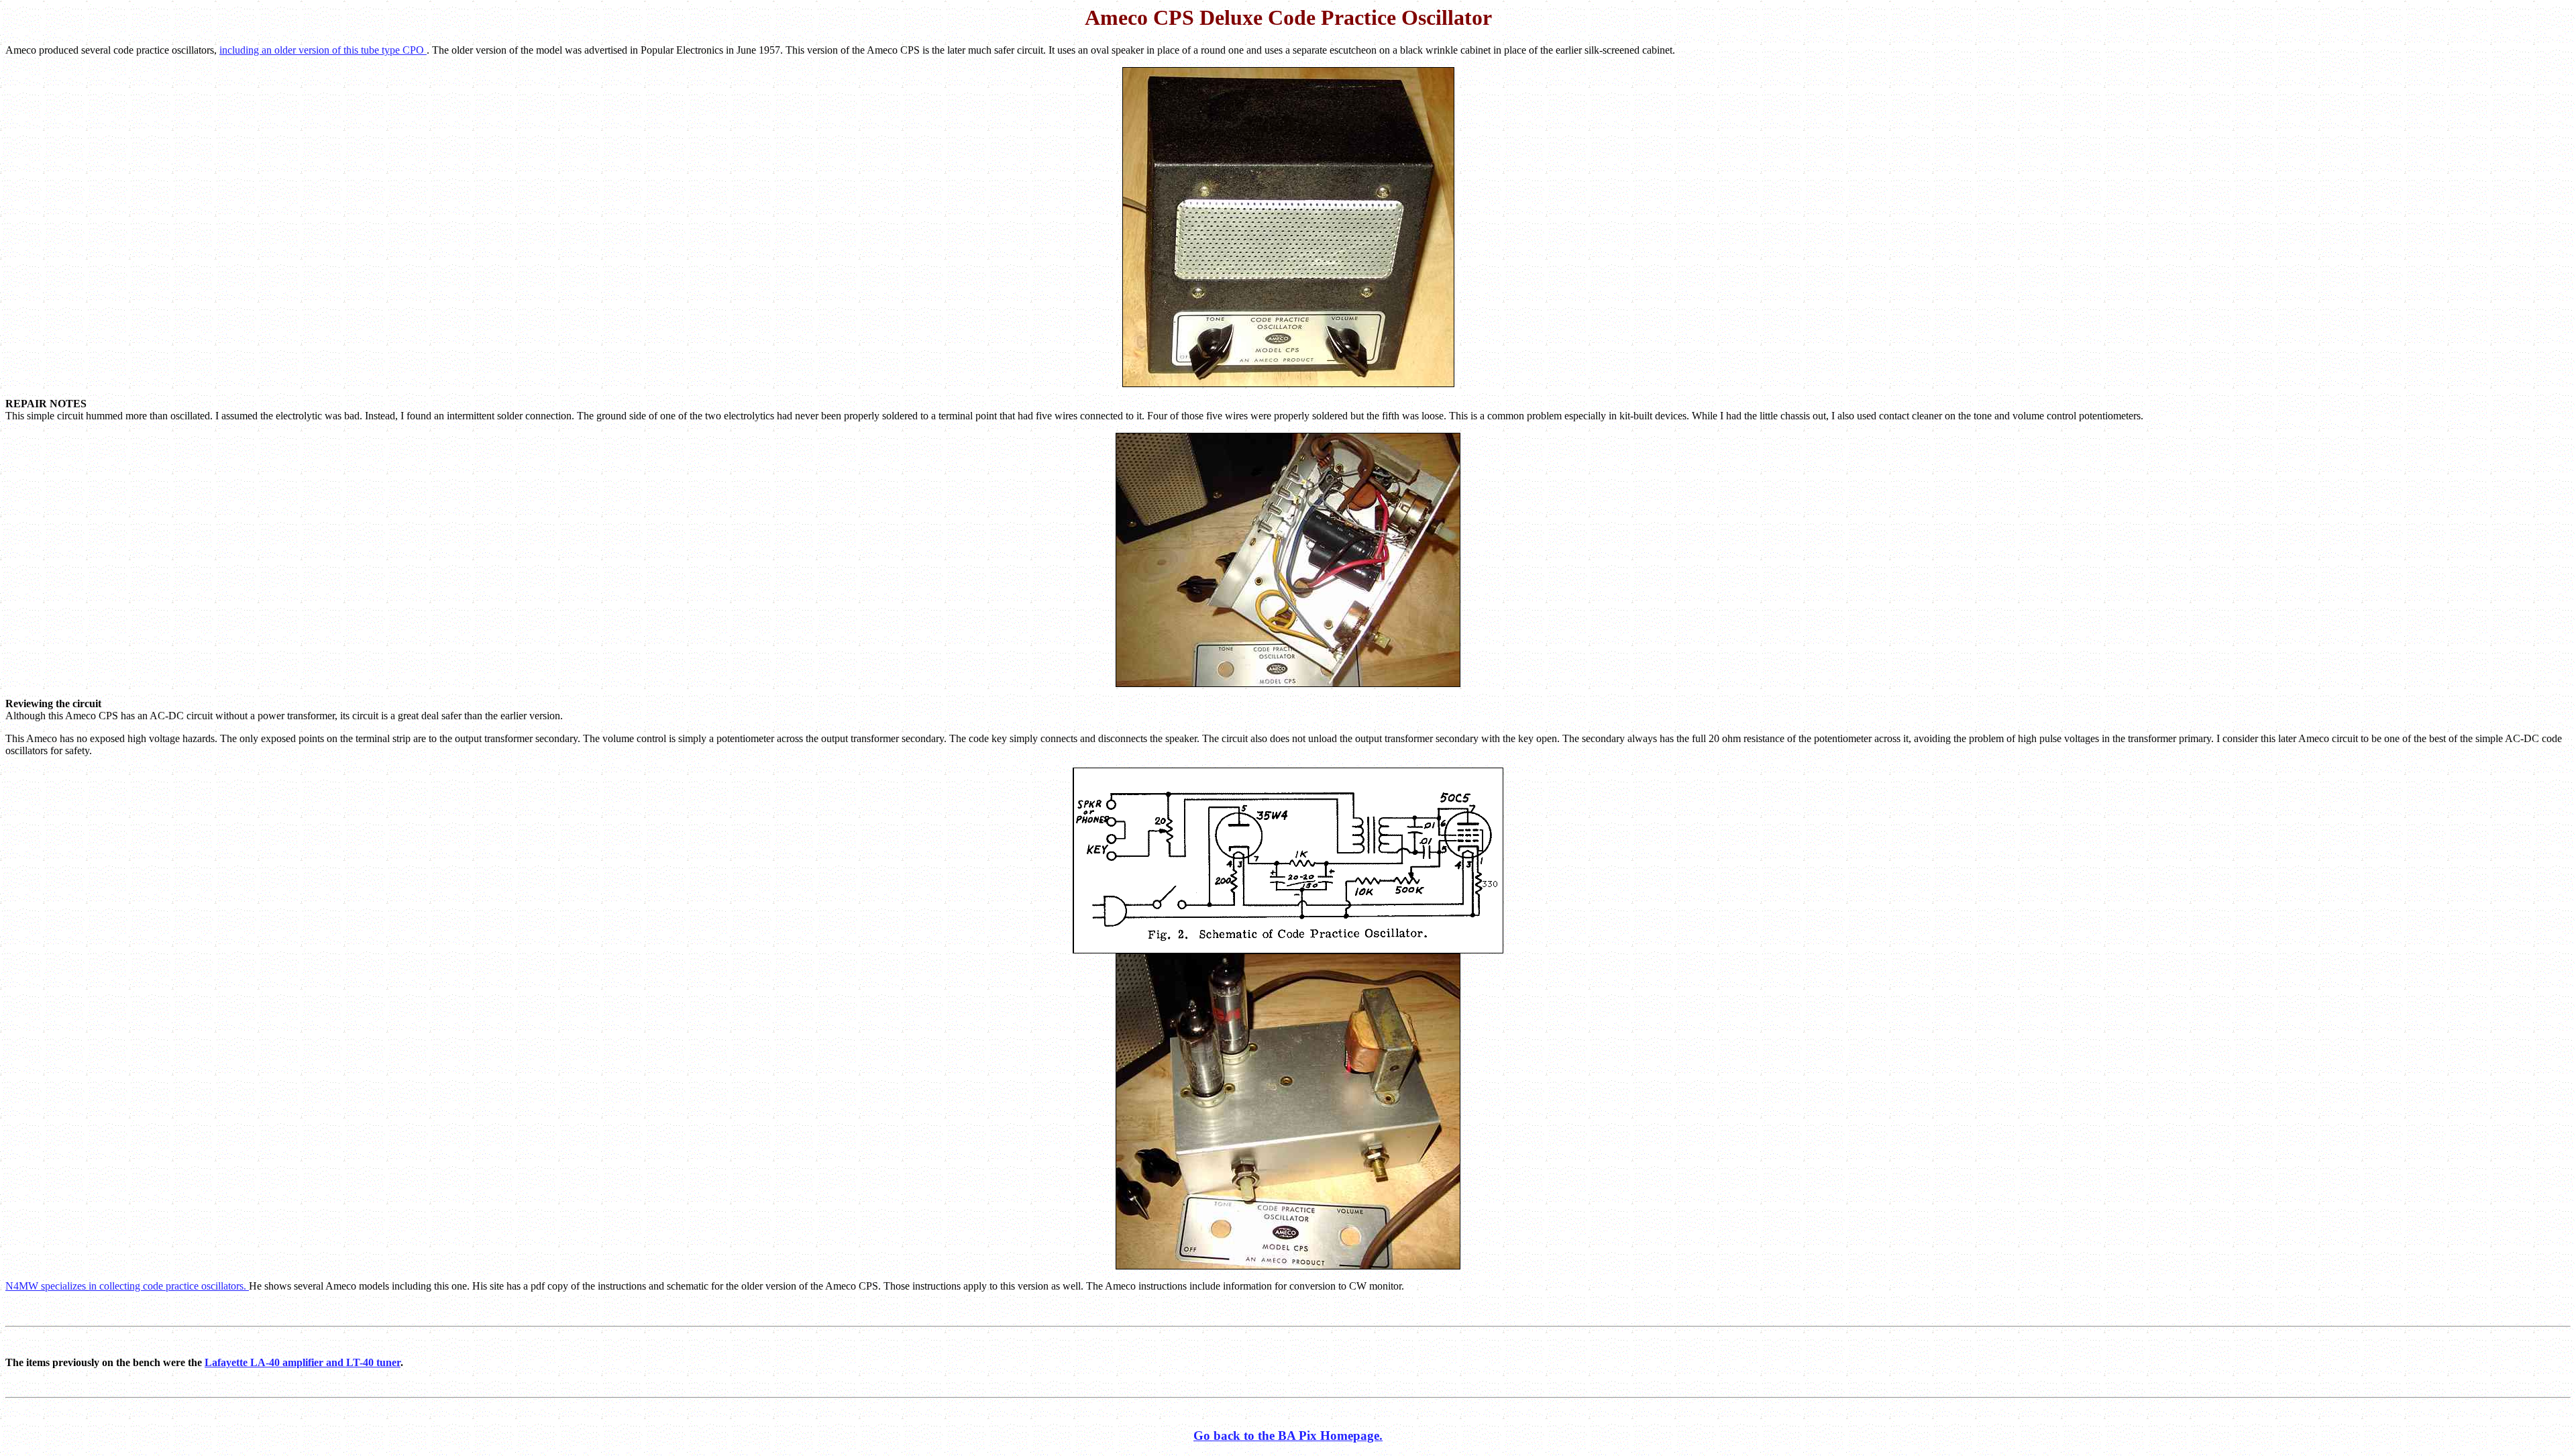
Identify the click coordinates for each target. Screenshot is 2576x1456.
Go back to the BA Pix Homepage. (1288, 1436)
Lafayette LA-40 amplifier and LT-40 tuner (303, 1362)
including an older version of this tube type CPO (323, 50)
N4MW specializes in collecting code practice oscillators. (127, 1286)
